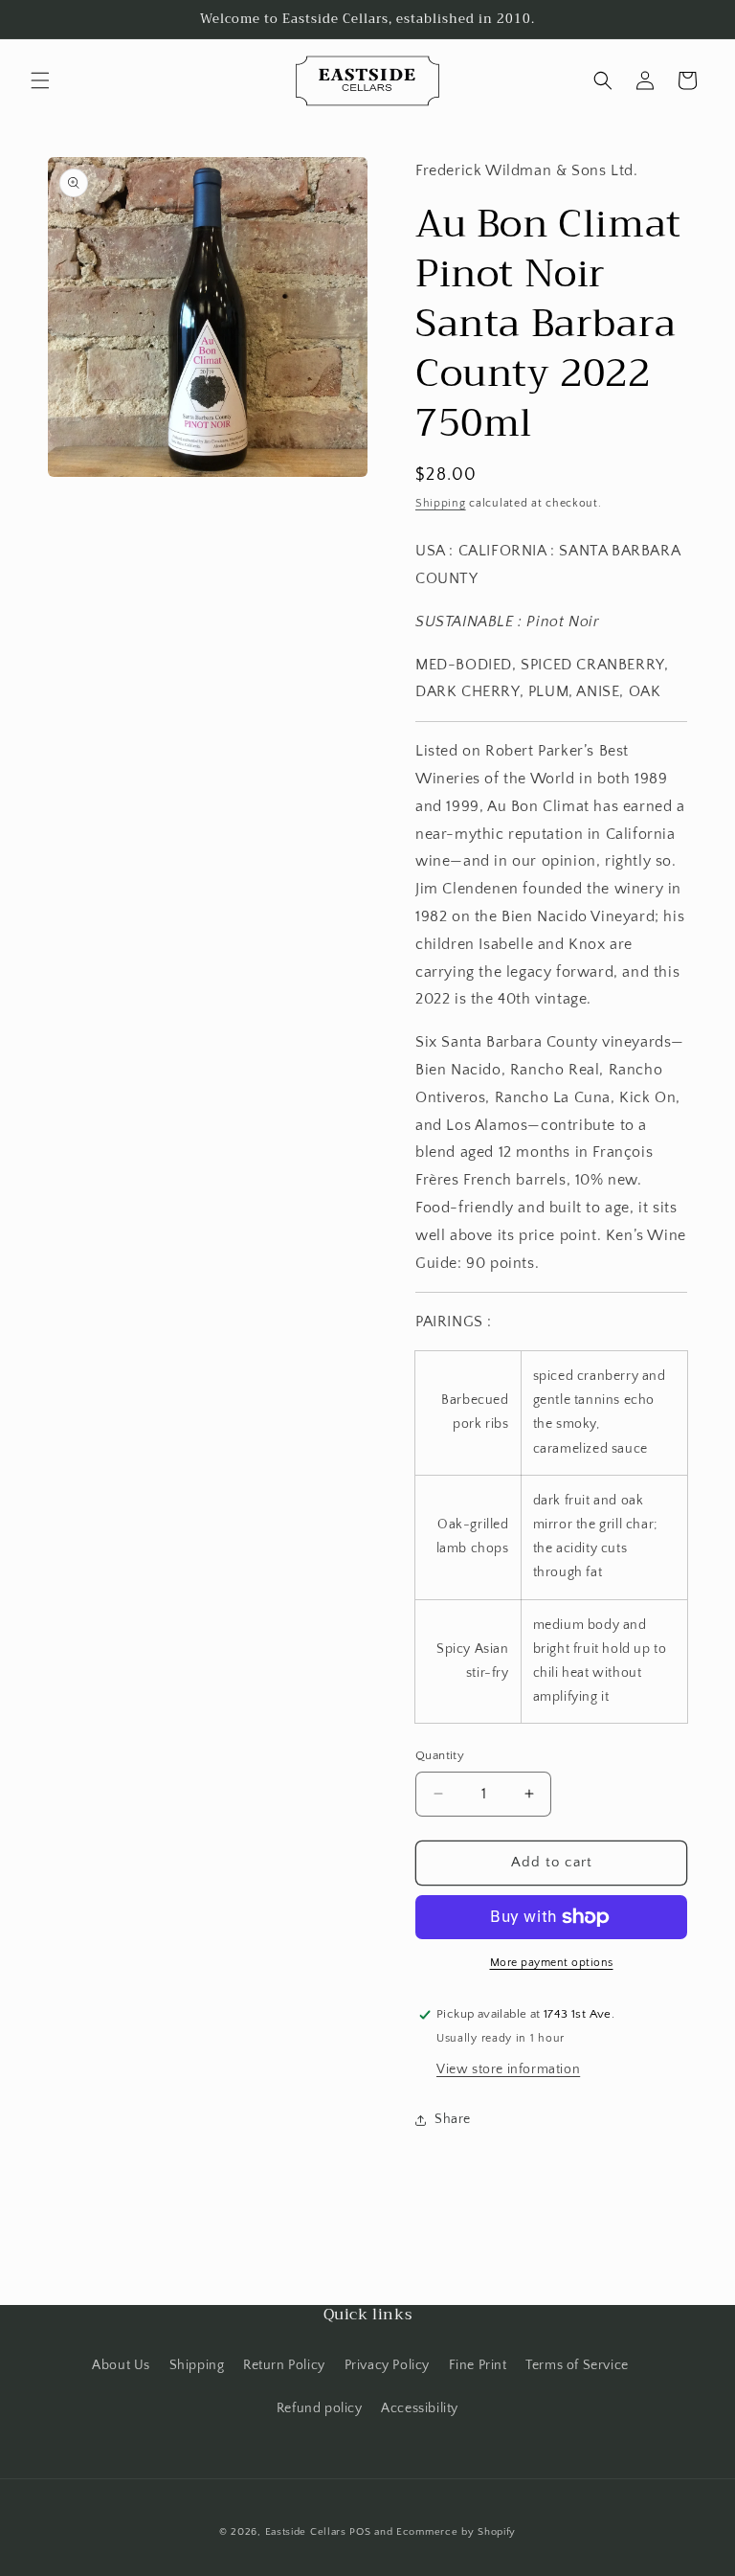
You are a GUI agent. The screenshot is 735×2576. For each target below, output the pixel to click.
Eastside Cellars (306, 2532)
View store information (508, 2069)
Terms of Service (577, 2365)
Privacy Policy (387, 2365)
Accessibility (420, 2408)
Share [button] (453, 2119)
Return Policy (284, 2365)
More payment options (552, 1963)
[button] (40, 80)
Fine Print (478, 2365)
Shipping (441, 503)
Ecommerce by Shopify (456, 2532)
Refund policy (320, 2408)
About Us (121, 2365)
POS (360, 2532)
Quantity (440, 1755)
